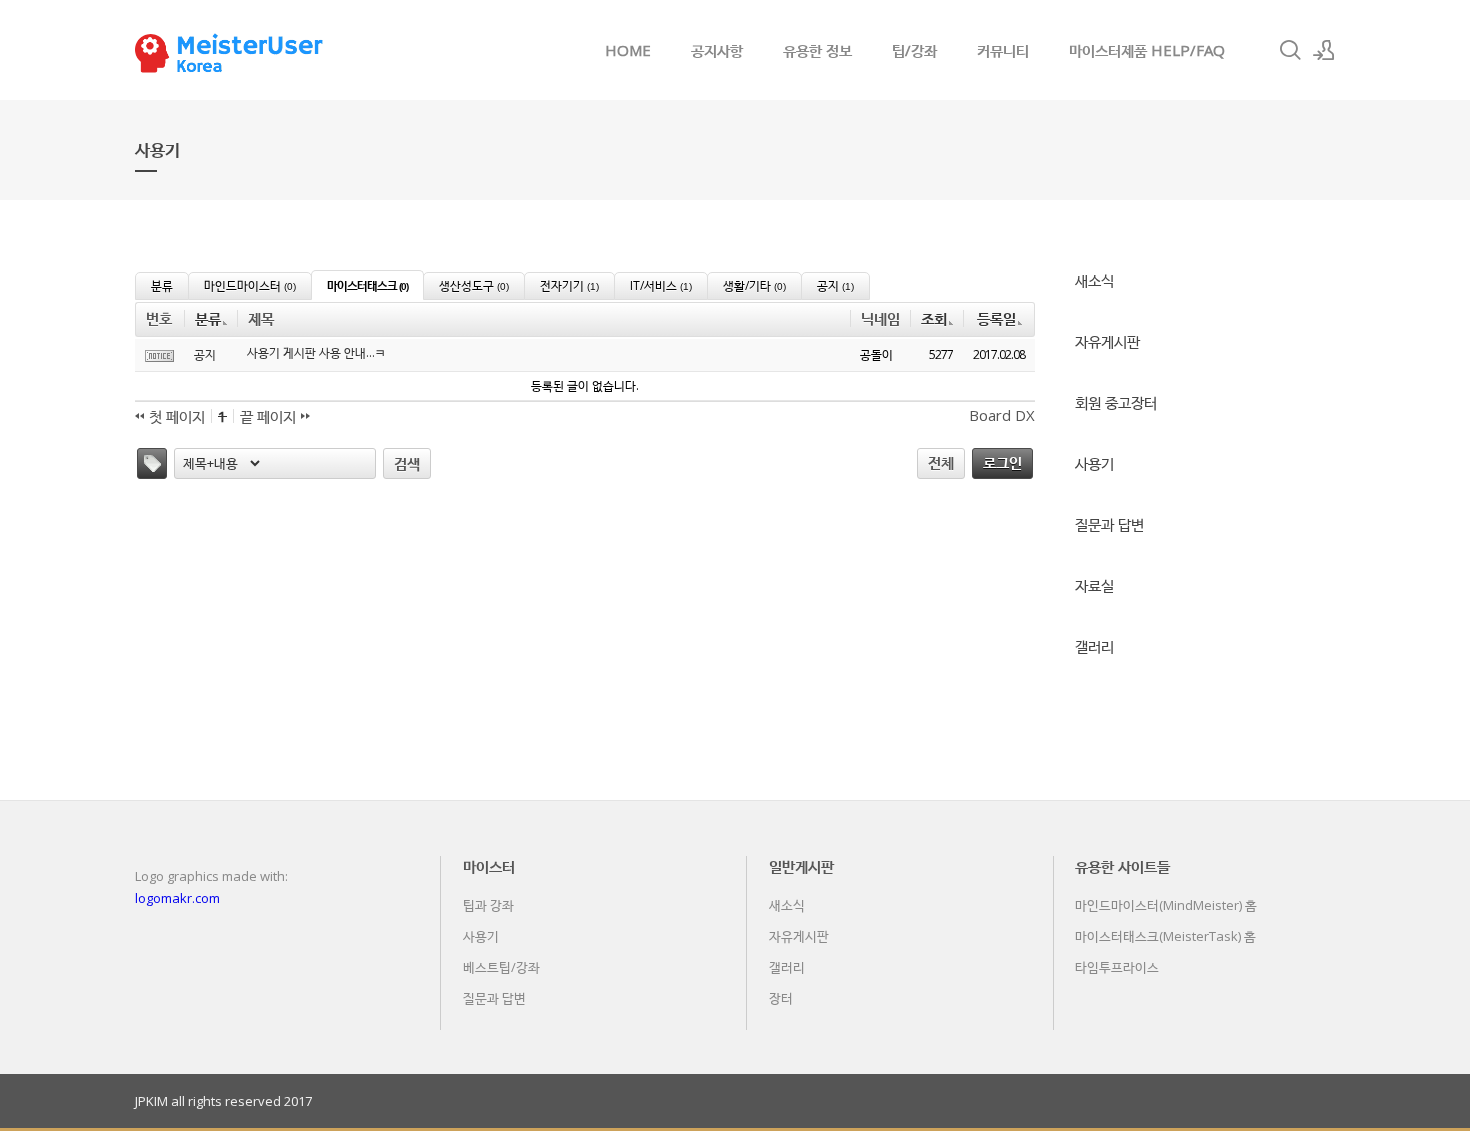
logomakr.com (177, 898)
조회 (934, 318)
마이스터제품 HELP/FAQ (1147, 50)
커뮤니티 (1003, 50)
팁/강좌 (914, 50)
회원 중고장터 (1116, 402)
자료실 (1094, 585)
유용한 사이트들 (1122, 866)
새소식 (1094, 280)
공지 (205, 354)
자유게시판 (1107, 341)
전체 (941, 462)
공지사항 (717, 50)
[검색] (1290, 50)
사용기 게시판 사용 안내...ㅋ (316, 353)
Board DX (1002, 415)
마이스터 (489, 866)
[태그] (152, 463)
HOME (628, 50)
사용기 (1094, 463)
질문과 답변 (1109, 524)
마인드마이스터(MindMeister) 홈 (1166, 905)
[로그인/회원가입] (1324, 50)
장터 (781, 998)
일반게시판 (801, 866)
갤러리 (1094, 646)
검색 (407, 463)
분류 (208, 318)
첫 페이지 (175, 416)
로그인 (1002, 462)
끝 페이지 (270, 416)
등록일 (996, 318)
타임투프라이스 (1117, 967)
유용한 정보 (817, 50)
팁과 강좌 (488, 905)
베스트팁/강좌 (501, 967)
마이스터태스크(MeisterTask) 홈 (1165, 936)
